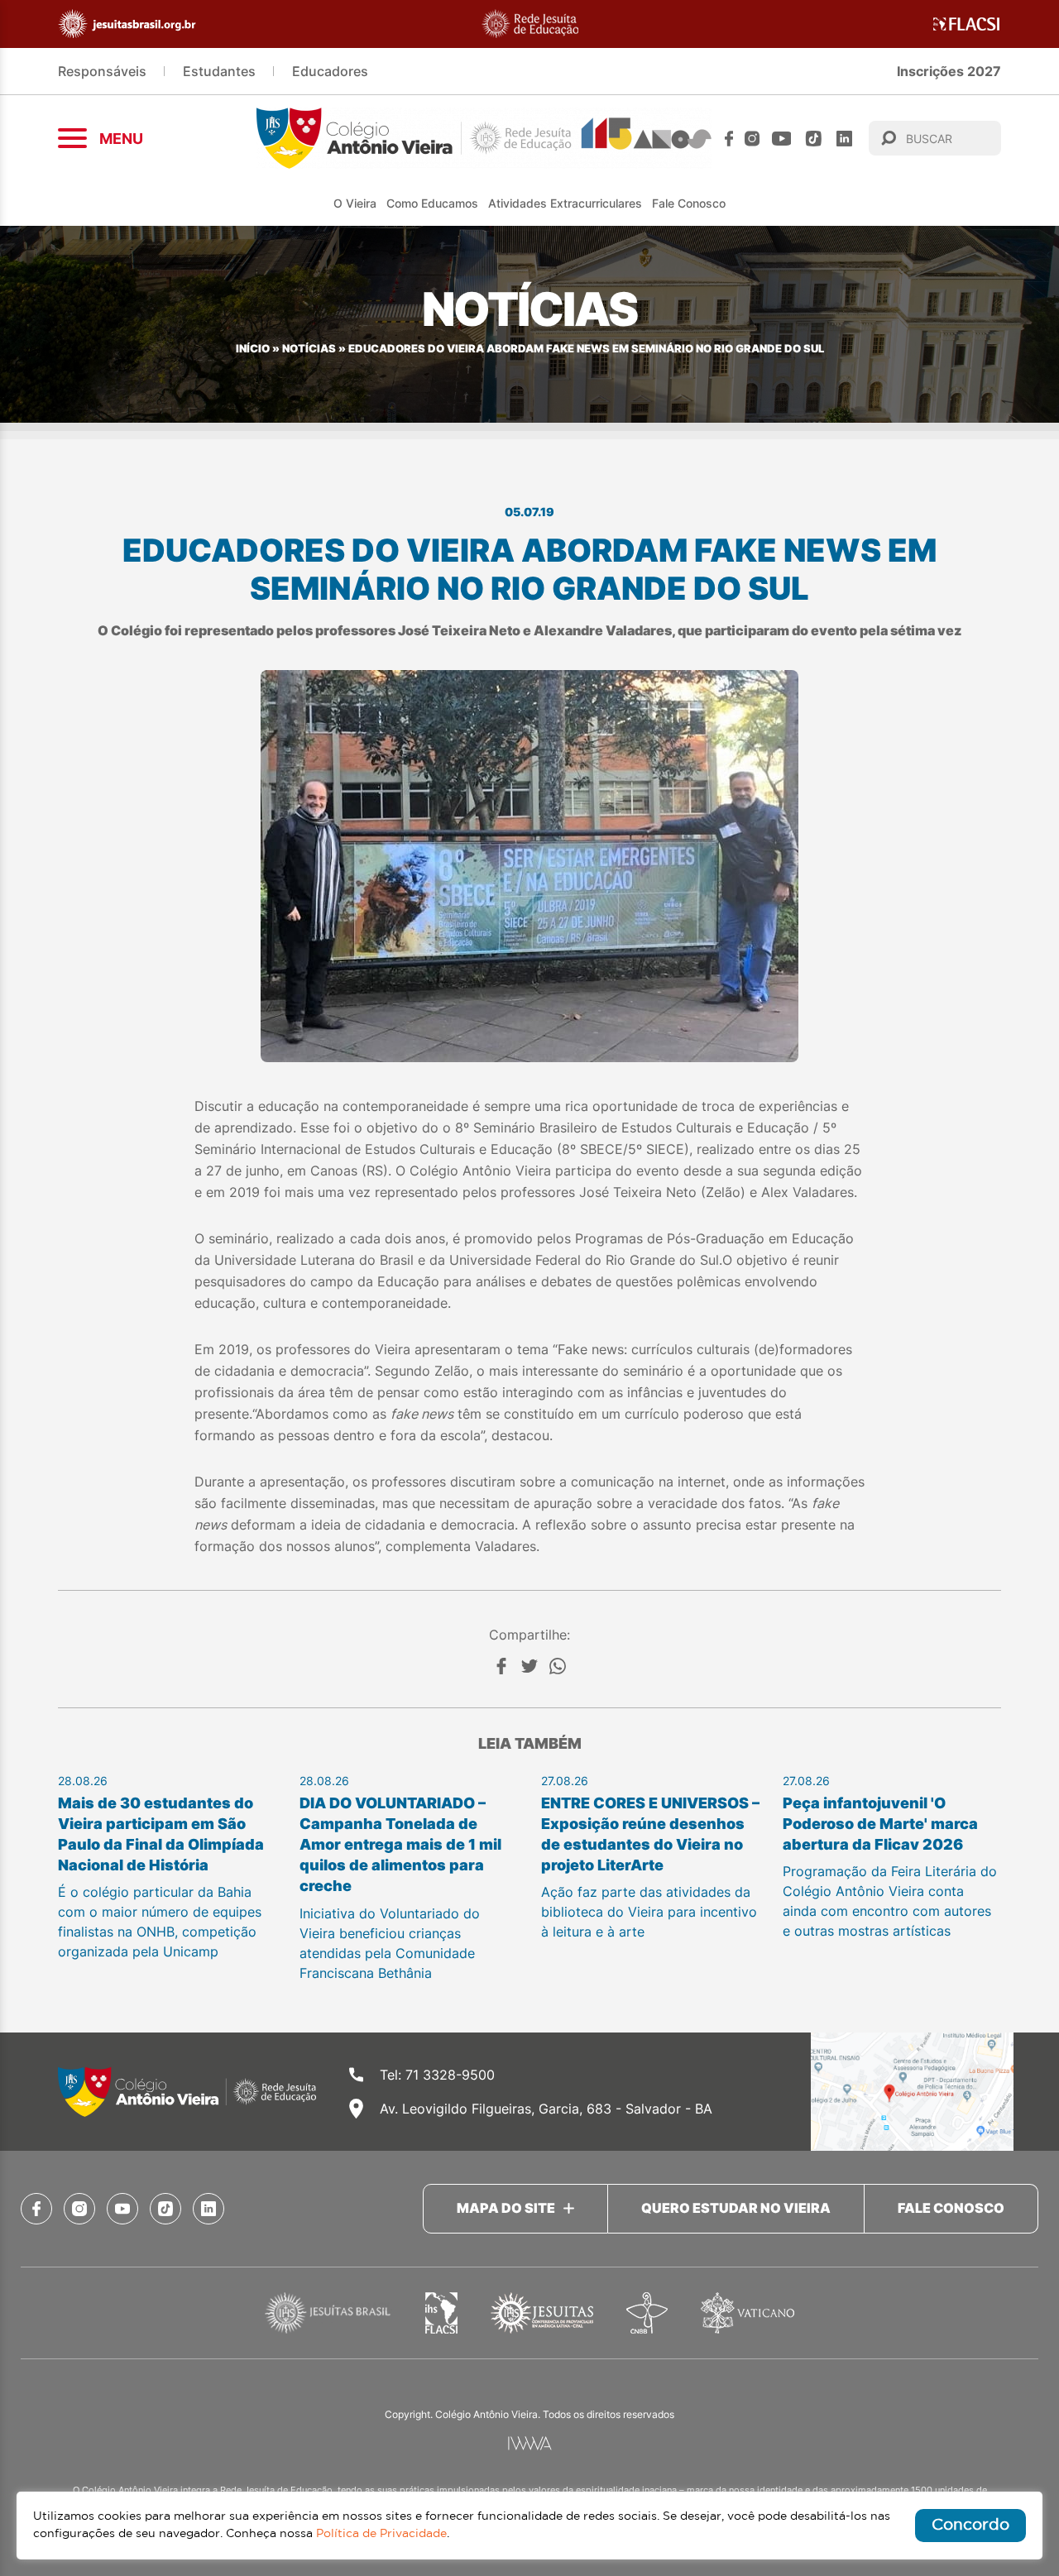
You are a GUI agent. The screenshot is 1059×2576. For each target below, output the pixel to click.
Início (253, 349)
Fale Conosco (689, 203)
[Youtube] (782, 139)
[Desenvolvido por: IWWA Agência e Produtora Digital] (530, 2443)
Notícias (309, 349)
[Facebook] (729, 139)
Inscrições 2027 (949, 71)
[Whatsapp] (558, 1666)
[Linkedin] (844, 139)
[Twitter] (529, 1666)
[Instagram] (752, 139)
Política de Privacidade (381, 2534)
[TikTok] (814, 139)
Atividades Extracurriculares (565, 203)
